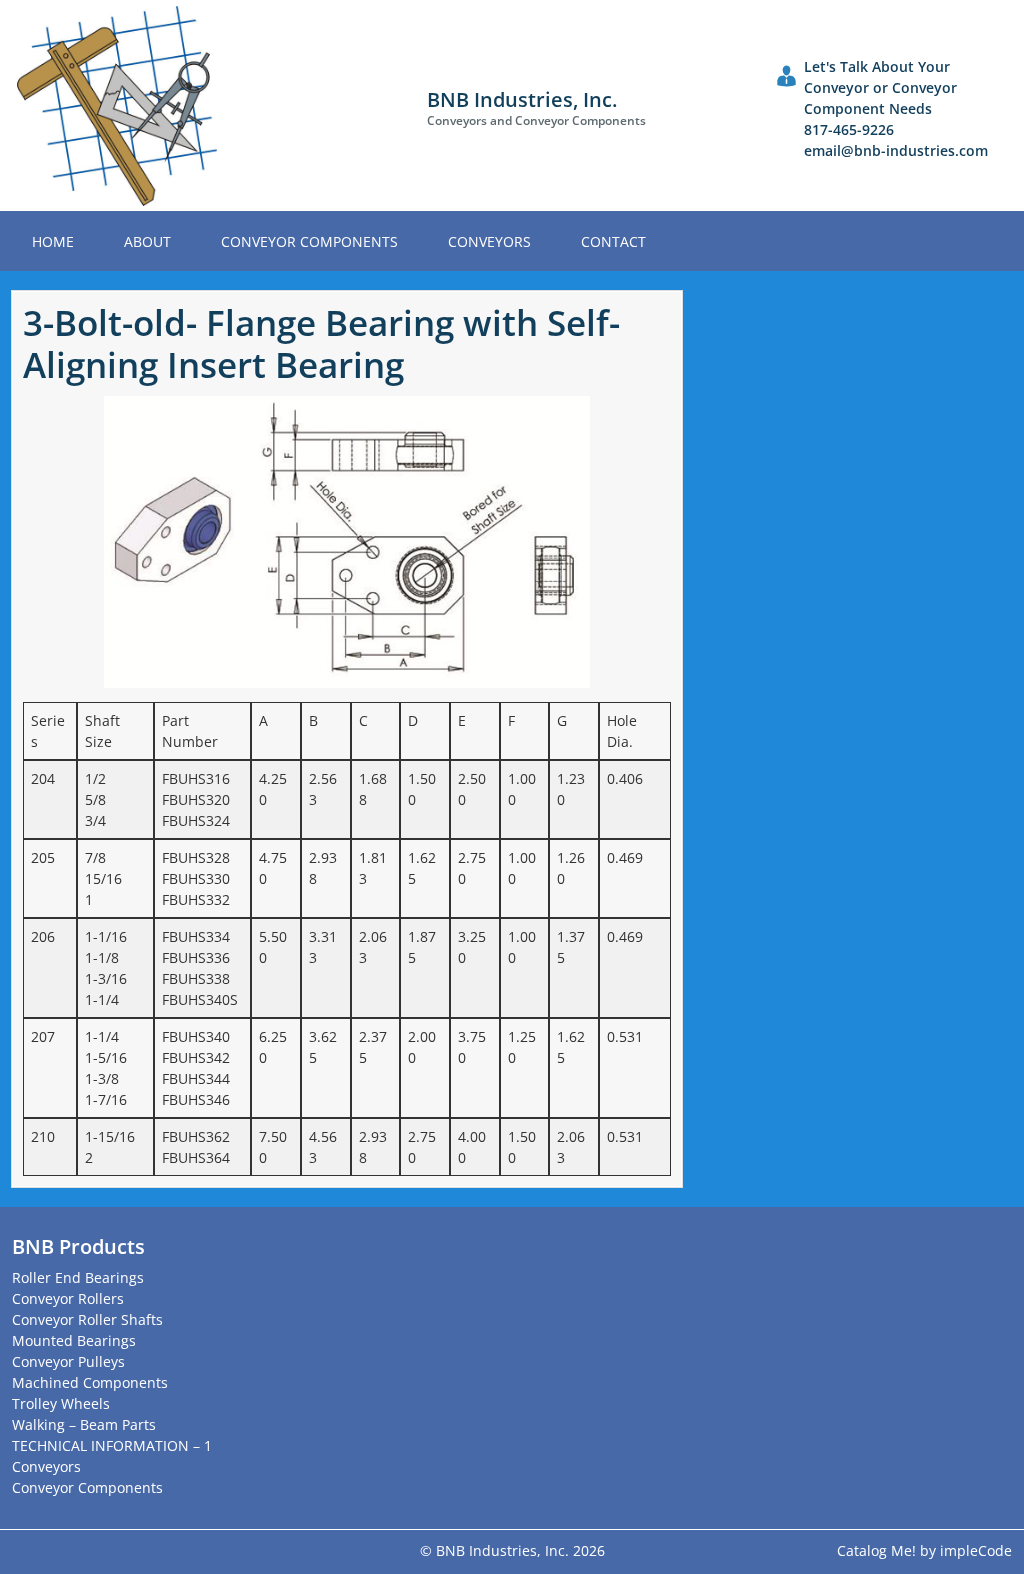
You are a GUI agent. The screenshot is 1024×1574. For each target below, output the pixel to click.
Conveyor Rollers (68, 1298)
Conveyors (489, 241)
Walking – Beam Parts (84, 1424)
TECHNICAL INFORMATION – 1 (112, 1445)
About (147, 241)
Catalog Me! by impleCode (924, 1550)
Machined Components (90, 1382)
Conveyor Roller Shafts (87, 1319)
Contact (613, 241)
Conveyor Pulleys (68, 1361)
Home (53, 241)
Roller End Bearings (78, 1277)
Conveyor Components (309, 241)
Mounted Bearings (74, 1340)
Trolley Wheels (61, 1403)
